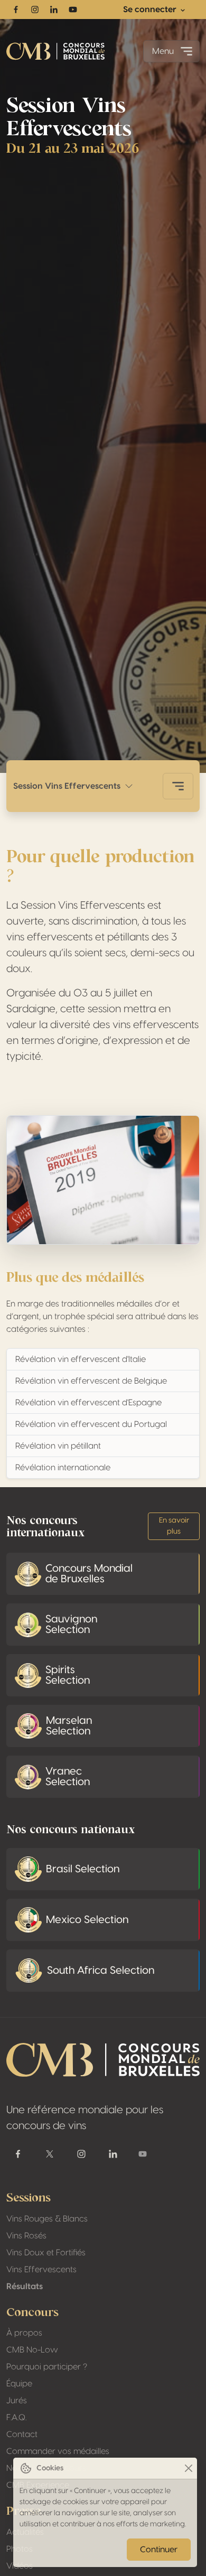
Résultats (25, 2286)
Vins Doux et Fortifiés (46, 2253)
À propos (24, 2333)
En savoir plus (174, 1526)
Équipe (19, 2384)
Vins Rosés (26, 2236)
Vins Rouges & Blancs (47, 2219)
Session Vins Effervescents (69, 786)
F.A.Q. (16, 2418)
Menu (163, 51)
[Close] (188, 2468)
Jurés (17, 2401)
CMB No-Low (32, 2350)
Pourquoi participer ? (47, 2367)
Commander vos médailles (58, 2451)
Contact (22, 2434)
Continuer (159, 2550)
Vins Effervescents (41, 2270)
